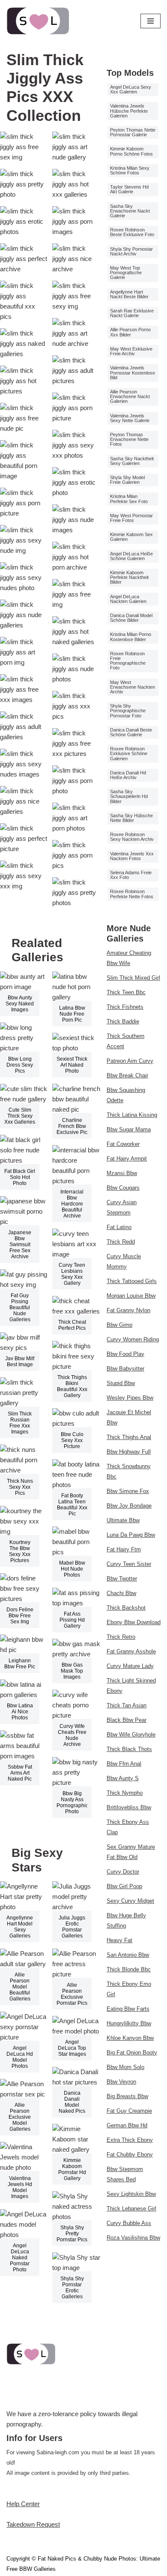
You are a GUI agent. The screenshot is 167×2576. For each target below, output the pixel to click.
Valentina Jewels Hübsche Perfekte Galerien (129, 111)
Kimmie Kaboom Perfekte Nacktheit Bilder (129, 577)
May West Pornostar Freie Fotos (131, 518)
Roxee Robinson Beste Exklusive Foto (132, 232)
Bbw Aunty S (123, 1778)
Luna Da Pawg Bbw (131, 1535)
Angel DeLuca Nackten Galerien (128, 599)
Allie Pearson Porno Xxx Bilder (130, 332)
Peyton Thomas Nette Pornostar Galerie (133, 132)
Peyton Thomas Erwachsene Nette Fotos (129, 439)
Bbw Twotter (122, 1579)
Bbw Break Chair (127, 1075)
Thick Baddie (123, 1021)
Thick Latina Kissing (132, 1115)
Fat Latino (119, 1227)
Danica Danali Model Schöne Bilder (131, 618)
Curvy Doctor (123, 1872)
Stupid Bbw (121, 1383)
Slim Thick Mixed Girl (133, 978)
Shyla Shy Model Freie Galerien (127, 480)
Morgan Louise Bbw (131, 1296)
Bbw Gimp (119, 1325)
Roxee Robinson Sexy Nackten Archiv (132, 837)
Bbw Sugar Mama (129, 1129)
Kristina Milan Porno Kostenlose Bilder (131, 637)
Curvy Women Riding (133, 1339)
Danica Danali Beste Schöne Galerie (131, 732)
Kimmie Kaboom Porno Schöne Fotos (131, 151)
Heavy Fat (119, 1940)
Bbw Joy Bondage (129, 1506)
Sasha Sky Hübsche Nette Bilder (131, 818)
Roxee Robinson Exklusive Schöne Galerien (129, 753)
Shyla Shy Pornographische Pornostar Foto (128, 711)
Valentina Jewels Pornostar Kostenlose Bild (133, 372)
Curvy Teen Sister (129, 1564)
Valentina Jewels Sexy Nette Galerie (130, 418)
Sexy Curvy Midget (130, 1901)
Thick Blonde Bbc (129, 1969)
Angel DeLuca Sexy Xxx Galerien (131, 89)
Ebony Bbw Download (134, 1622)
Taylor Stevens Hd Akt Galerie (129, 189)
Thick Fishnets (125, 1007)
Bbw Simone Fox (128, 1491)
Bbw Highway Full (129, 1452)
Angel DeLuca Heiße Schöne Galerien (131, 556)
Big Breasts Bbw (127, 2096)
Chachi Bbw (121, 1593)
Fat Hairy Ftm (124, 1549)
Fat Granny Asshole (131, 1651)
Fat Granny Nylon (128, 1310)
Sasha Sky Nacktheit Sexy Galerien (132, 461)
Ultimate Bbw (123, 1520)
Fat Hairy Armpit (127, 1159)
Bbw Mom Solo (125, 2067)
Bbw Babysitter (125, 1369)
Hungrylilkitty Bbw (129, 2023)
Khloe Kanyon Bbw (130, 2038)
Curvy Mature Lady (130, 1666)
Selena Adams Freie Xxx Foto (131, 875)
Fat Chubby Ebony (130, 2155)
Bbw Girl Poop (124, 1886)
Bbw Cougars (123, 1188)
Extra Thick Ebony (130, 2140)
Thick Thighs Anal (129, 1437)
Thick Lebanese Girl (131, 2209)
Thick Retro (121, 1637)
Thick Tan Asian (127, 1705)
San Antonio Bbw (128, 1955)
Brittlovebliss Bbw (129, 1807)
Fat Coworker (123, 1144)
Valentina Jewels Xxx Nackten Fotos (132, 856)
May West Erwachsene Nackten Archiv (133, 687)
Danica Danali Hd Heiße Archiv (128, 775)
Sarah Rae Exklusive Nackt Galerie (132, 313)
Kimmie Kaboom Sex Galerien (131, 537)
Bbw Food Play (125, 1354)
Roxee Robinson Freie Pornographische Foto (128, 661)
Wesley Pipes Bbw (130, 1398)
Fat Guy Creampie (129, 2111)
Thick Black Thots (129, 1749)
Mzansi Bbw (122, 1173)
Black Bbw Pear (127, 1720)
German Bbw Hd (127, 2125)
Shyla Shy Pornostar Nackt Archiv (131, 251)
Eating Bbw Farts (128, 2009)
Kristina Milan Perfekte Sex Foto (129, 499)
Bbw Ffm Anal (124, 1764)
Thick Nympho (125, 1793)
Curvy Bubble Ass (129, 2223)
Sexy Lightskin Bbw (131, 2194)
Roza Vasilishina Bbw (133, 2238)
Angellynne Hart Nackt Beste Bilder (129, 294)
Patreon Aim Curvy (130, 1061)
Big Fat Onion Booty (132, 2053)
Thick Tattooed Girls (132, 1281)
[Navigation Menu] (151, 21)
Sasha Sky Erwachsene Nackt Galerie (130, 211)
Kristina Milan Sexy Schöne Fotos (130, 170)
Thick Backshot (126, 1608)
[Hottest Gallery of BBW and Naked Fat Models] (38, 21)
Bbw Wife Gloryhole (131, 1735)
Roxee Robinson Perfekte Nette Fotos (132, 894)
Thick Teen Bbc (126, 992)
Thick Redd (121, 1242)
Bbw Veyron (121, 2082)
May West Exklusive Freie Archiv (131, 351)
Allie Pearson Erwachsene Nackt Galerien (130, 396)
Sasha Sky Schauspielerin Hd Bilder (129, 796)
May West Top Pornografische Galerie (126, 273)
